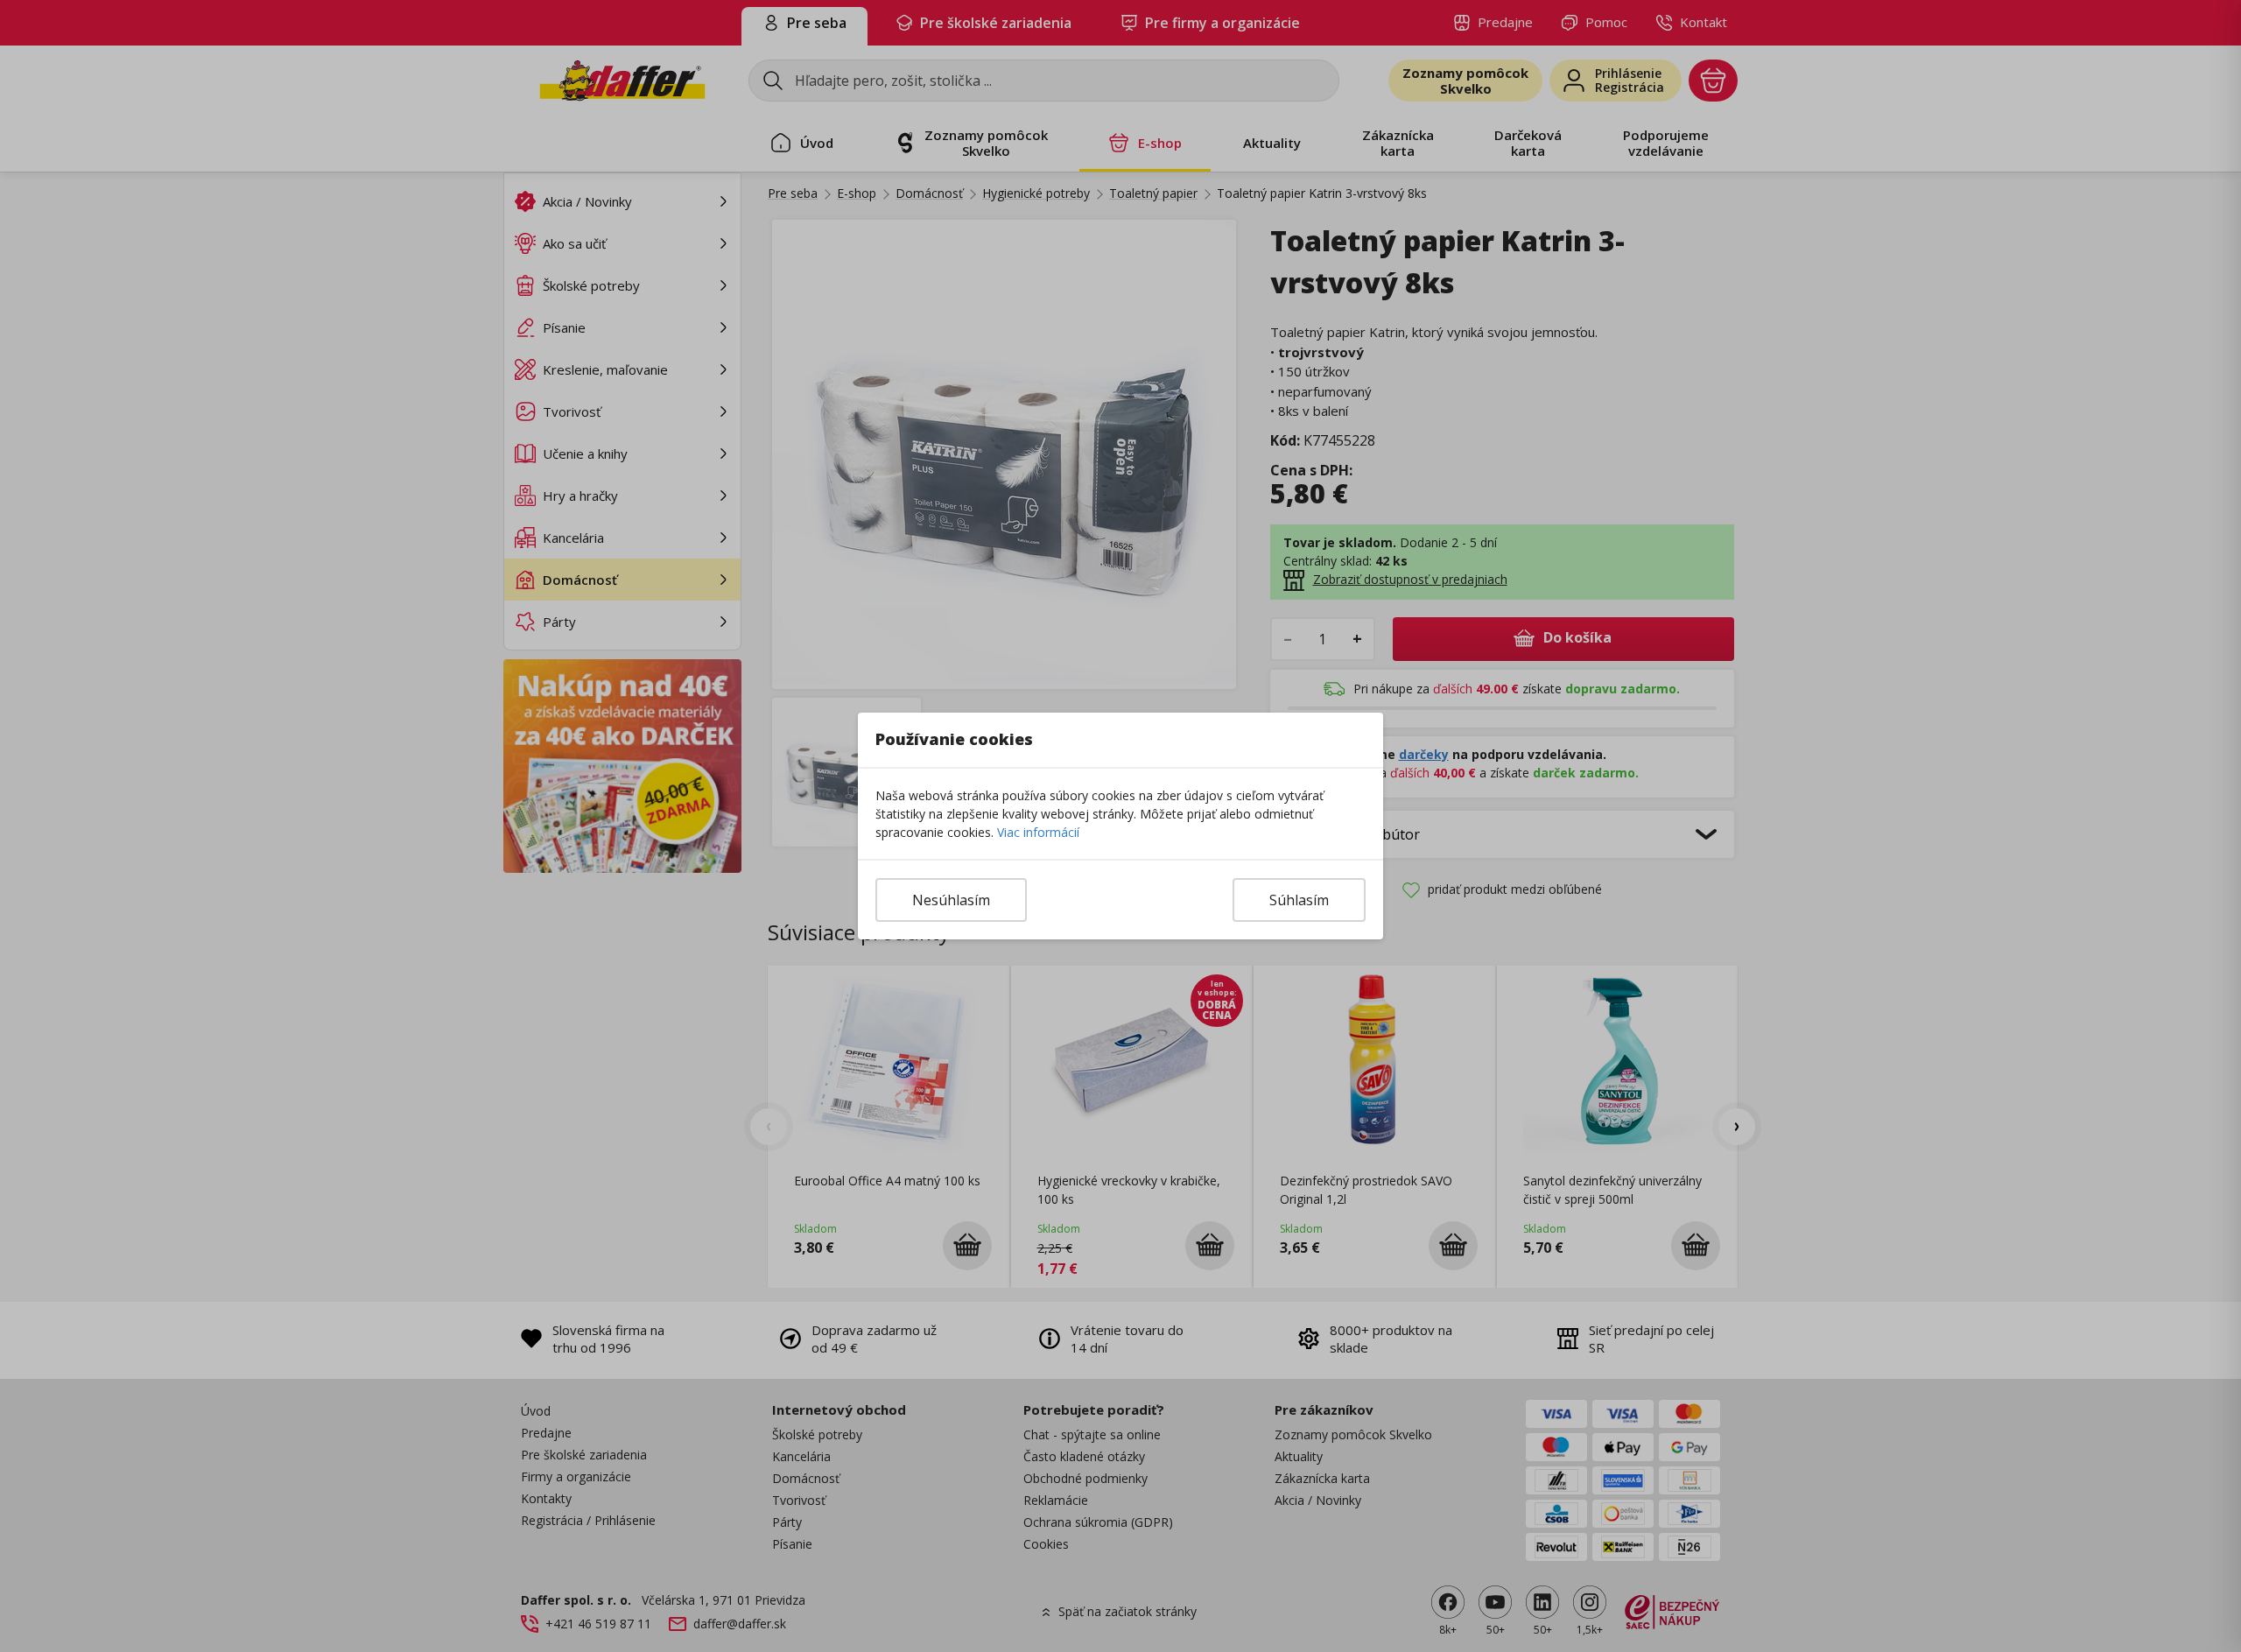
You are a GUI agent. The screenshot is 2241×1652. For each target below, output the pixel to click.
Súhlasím (1299, 900)
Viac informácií (1038, 832)
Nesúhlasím (951, 900)
